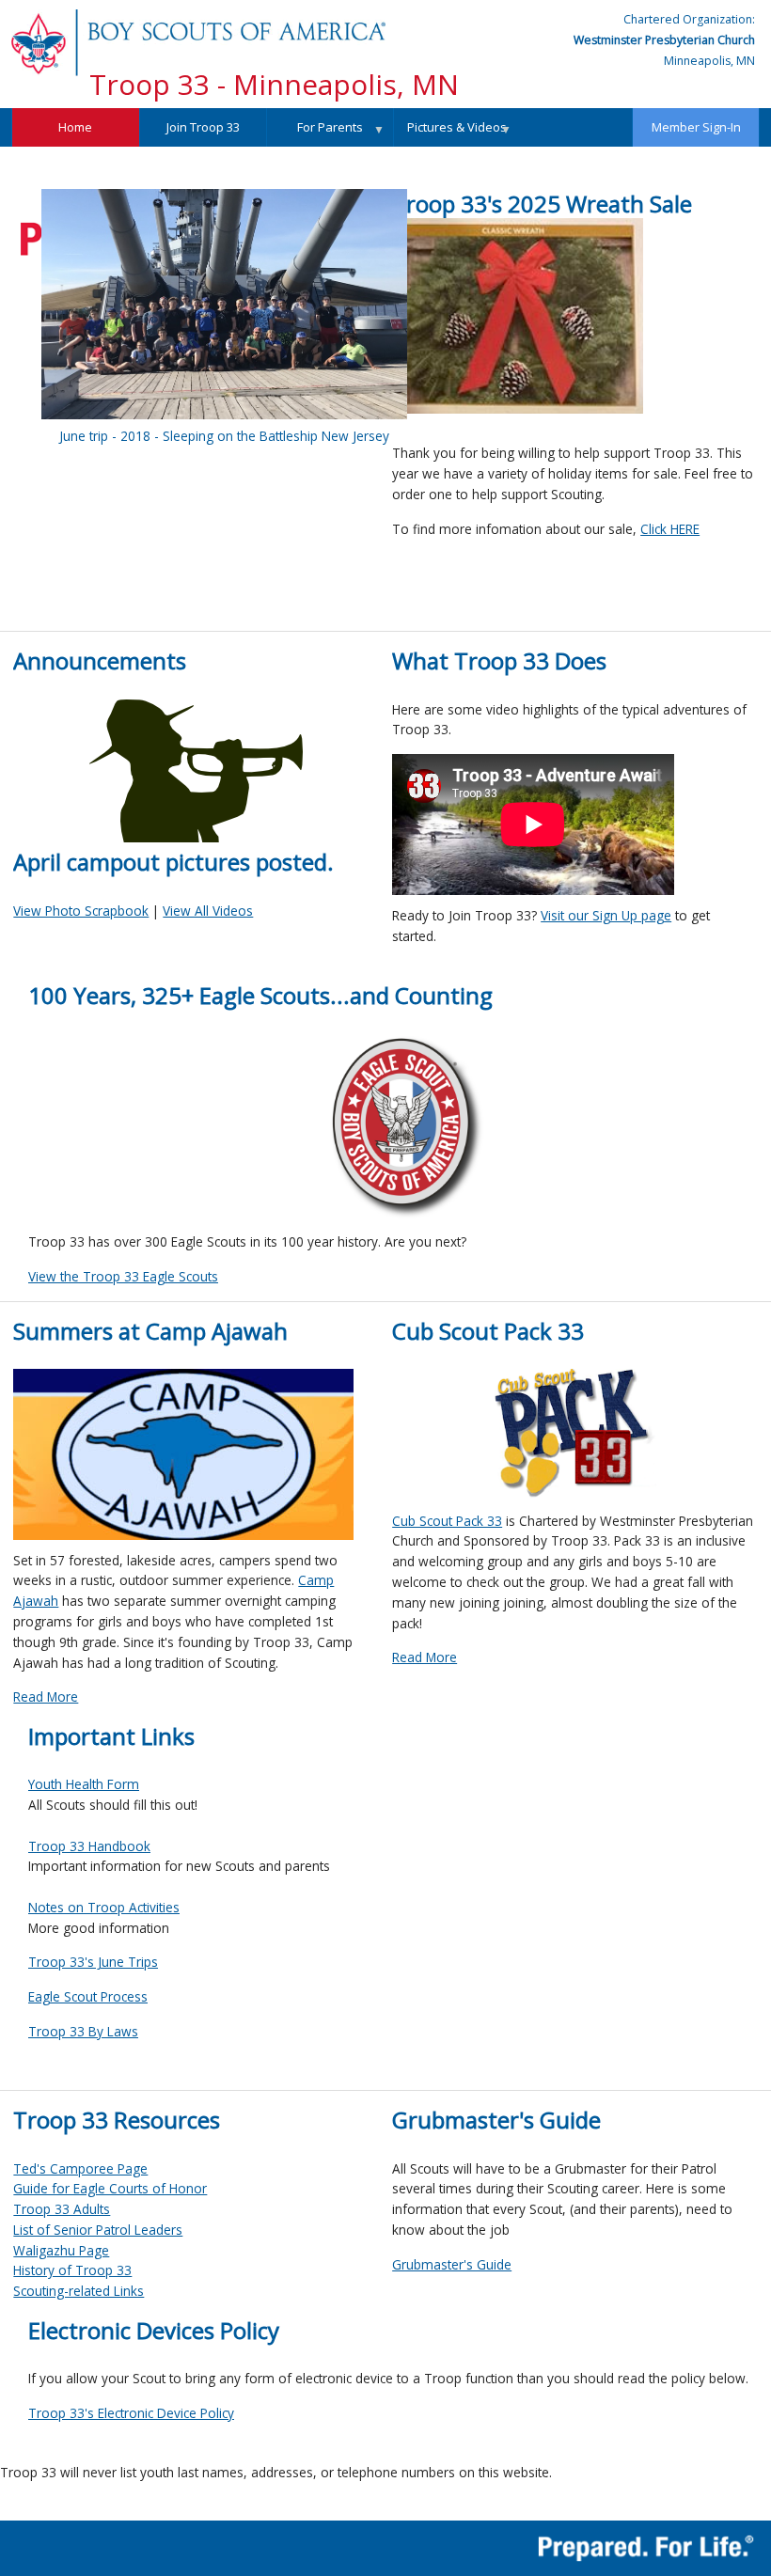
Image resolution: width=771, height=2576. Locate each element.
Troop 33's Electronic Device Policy (131, 2413)
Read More (46, 1696)
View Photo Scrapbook (81, 911)
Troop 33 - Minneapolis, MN (274, 84)
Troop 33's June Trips (93, 1962)
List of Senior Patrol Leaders (98, 2230)
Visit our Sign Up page (606, 915)
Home (75, 127)
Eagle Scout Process (88, 1996)
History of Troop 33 (72, 2270)
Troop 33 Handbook (89, 1846)
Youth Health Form (84, 1784)
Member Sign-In (696, 127)
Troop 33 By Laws (83, 2031)
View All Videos (208, 911)
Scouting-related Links (79, 2291)
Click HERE (670, 529)
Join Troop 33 (203, 127)
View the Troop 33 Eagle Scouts (123, 1276)
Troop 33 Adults (62, 2209)
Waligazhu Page (61, 2250)
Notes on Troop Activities (104, 1907)
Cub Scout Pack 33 (447, 1521)
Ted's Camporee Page (80, 2168)
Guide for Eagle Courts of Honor (110, 2188)
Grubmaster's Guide (452, 2264)
